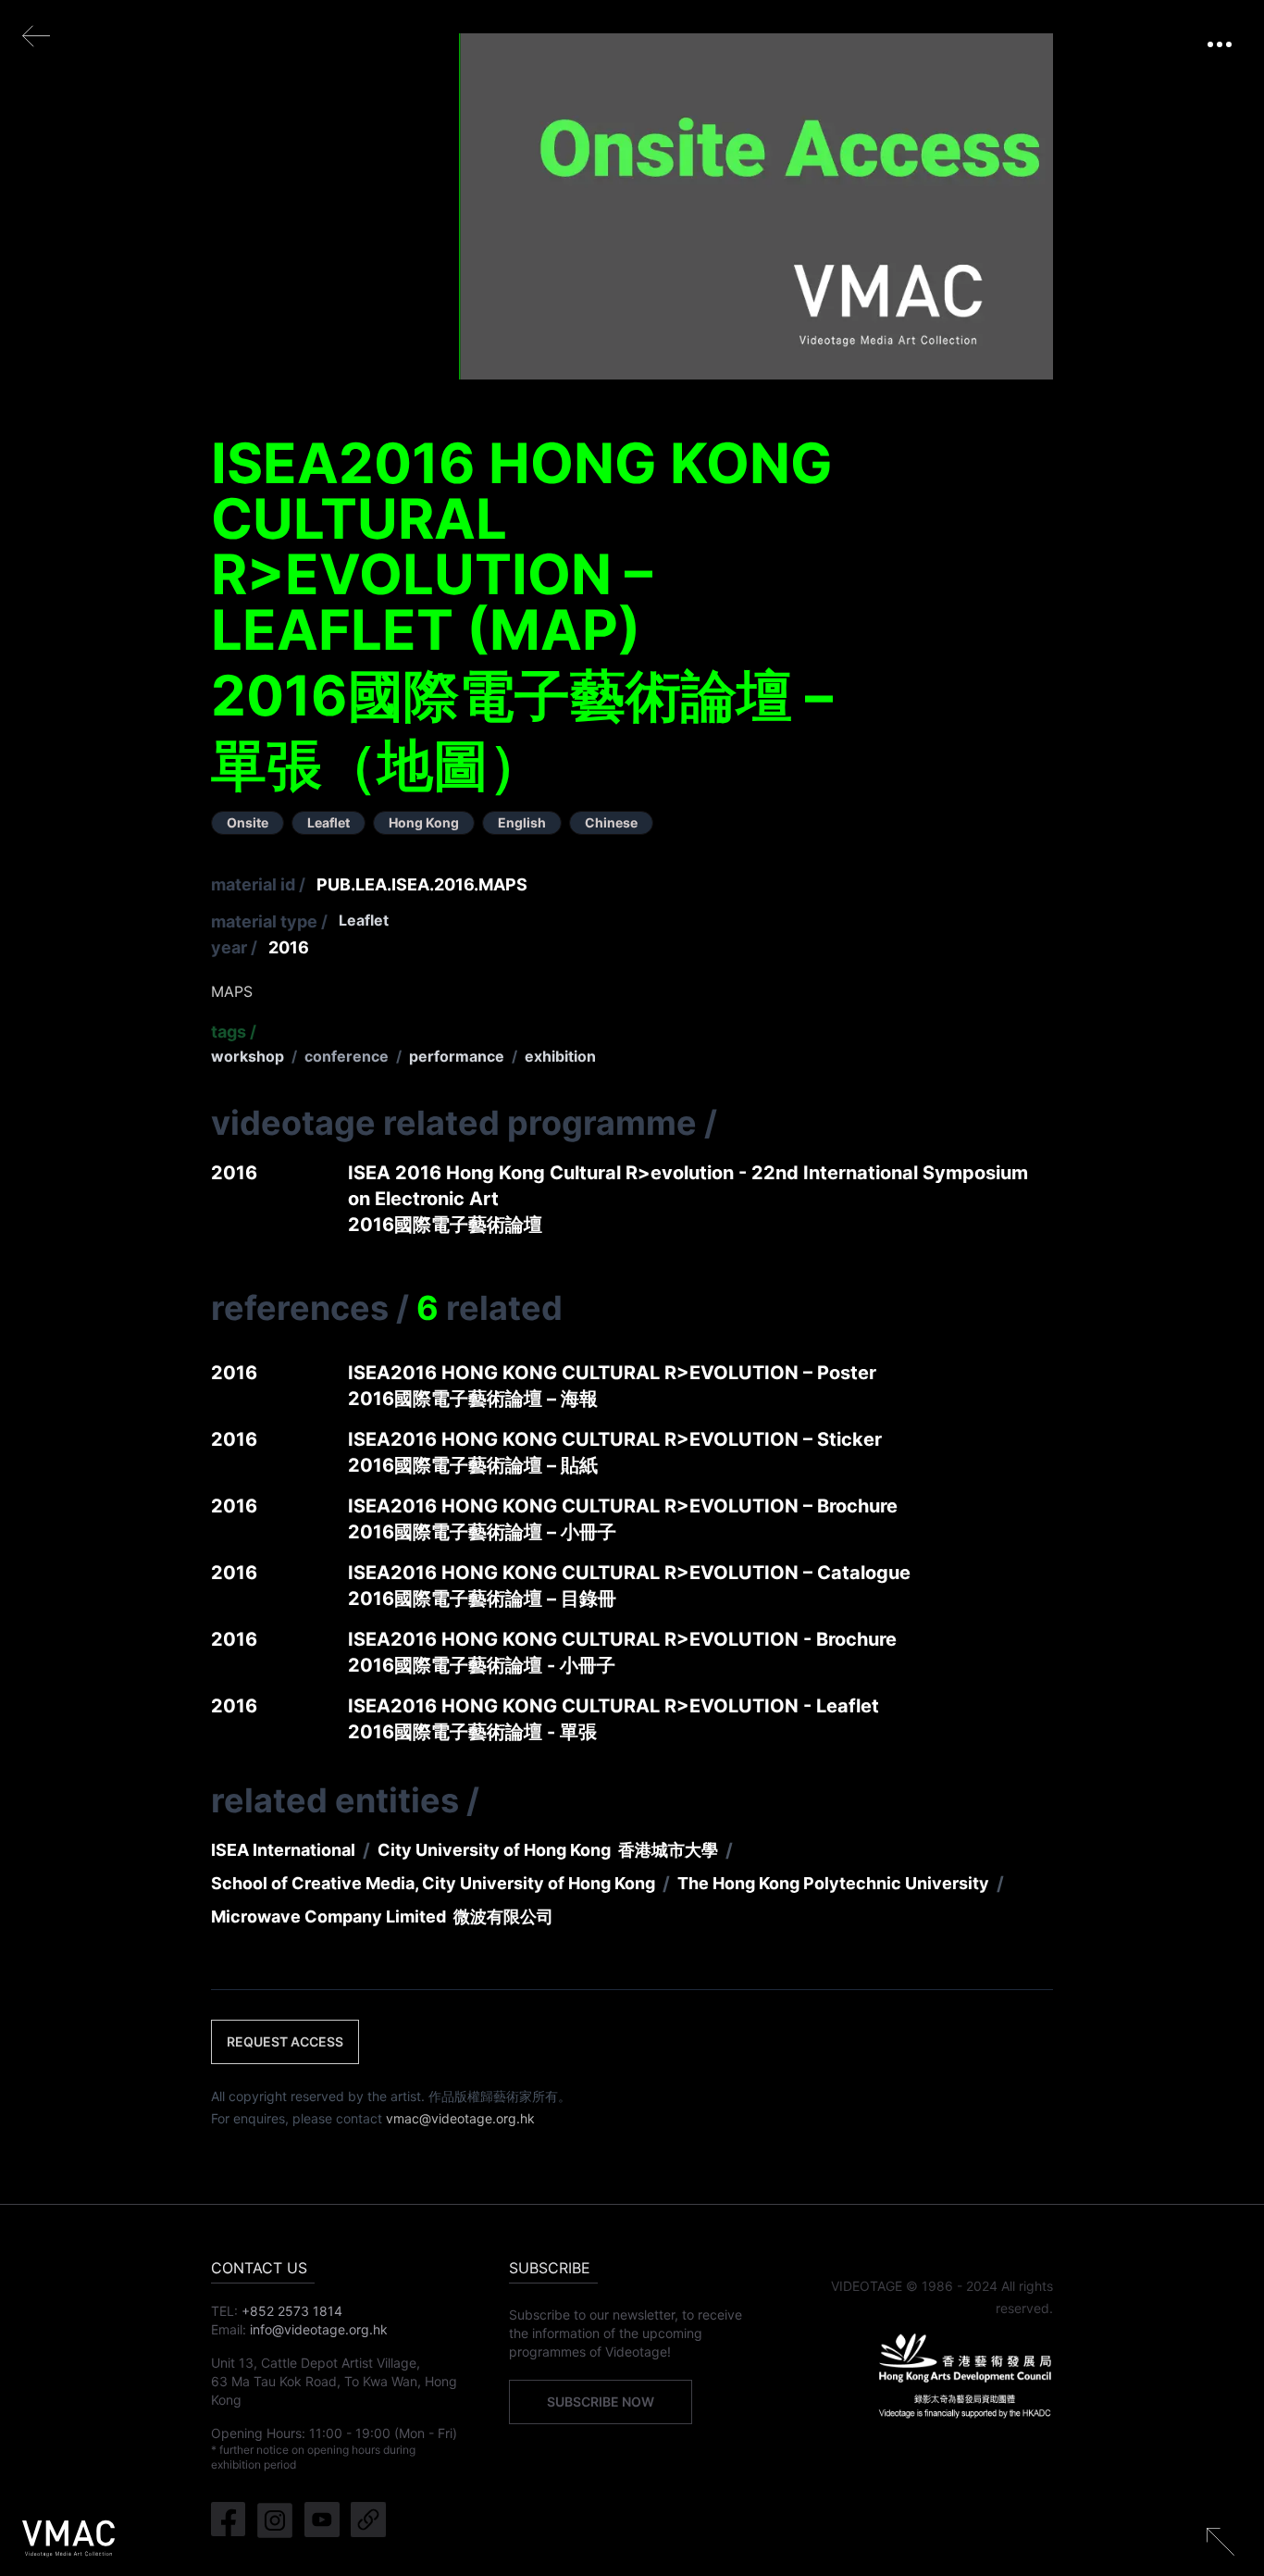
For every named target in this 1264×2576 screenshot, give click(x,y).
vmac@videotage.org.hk (460, 2118)
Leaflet (364, 920)
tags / (234, 1032)
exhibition (560, 1056)
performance (457, 1056)
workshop (248, 1056)
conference (347, 1056)
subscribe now (601, 2402)
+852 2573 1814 (292, 2311)
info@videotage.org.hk (319, 2329)
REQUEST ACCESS (285, 2041)
